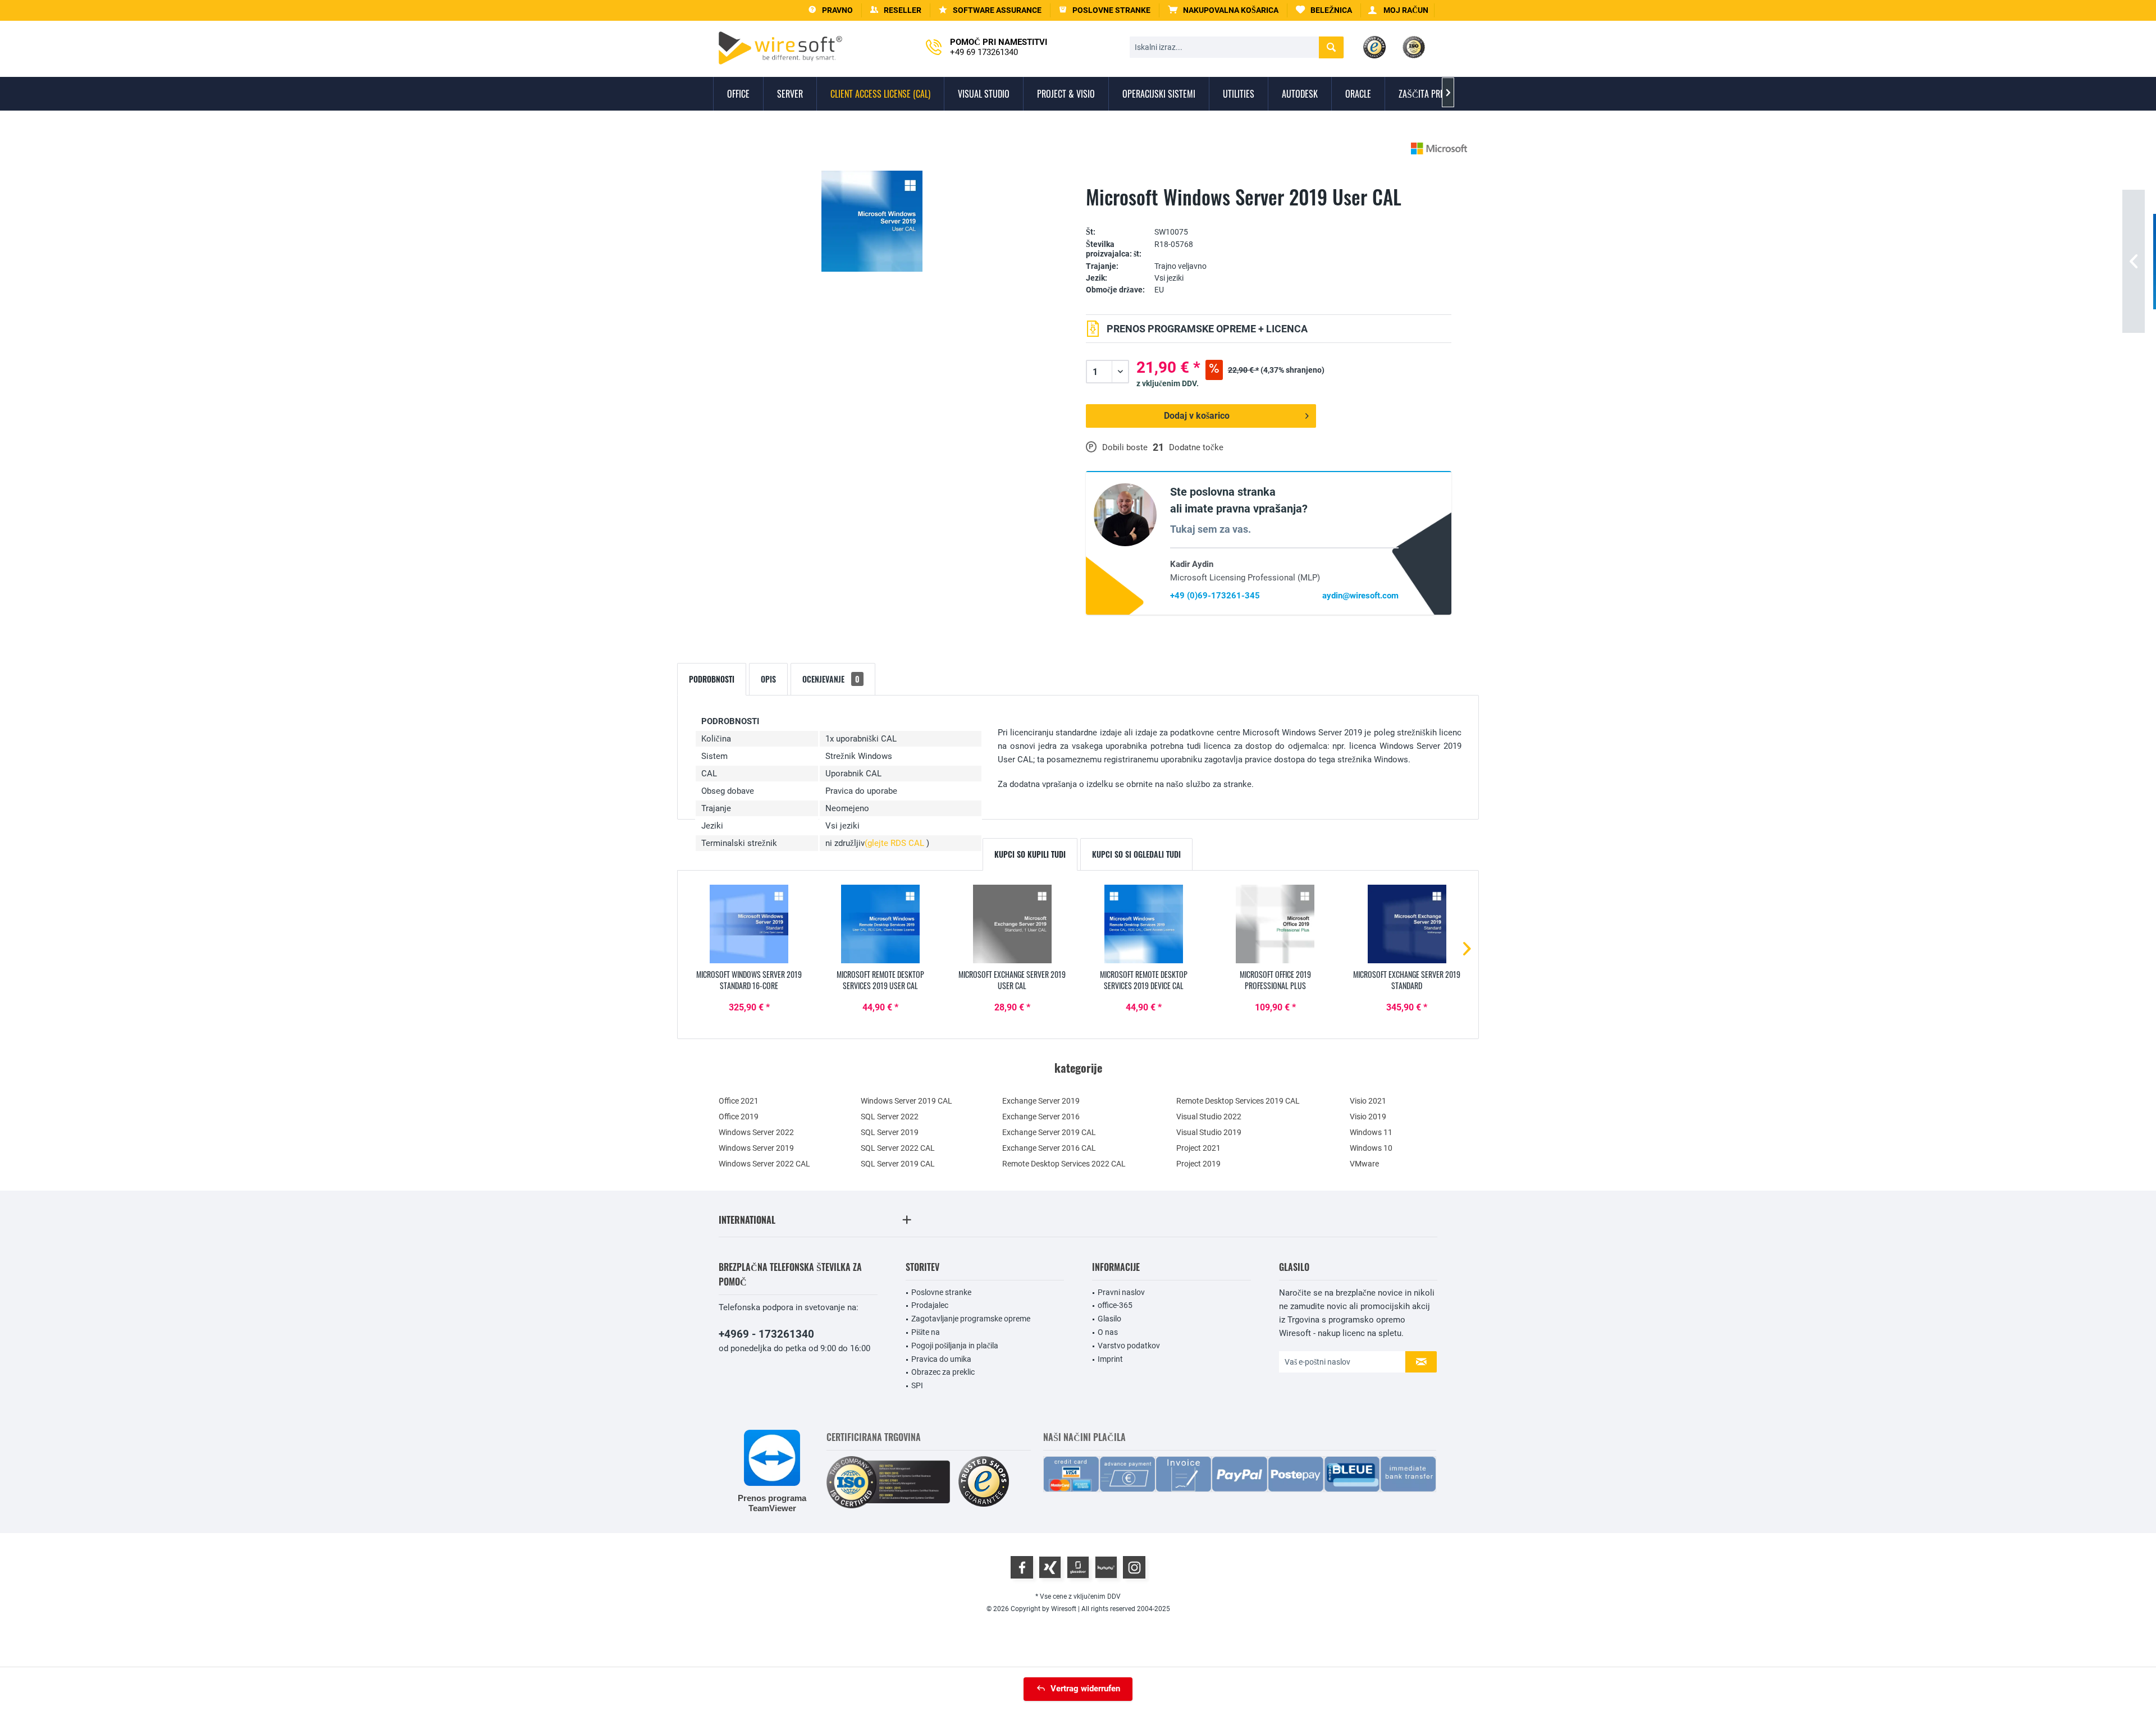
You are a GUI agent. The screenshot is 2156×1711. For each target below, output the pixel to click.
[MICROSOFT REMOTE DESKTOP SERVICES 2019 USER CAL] (880, 924)
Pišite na (926, 1332)
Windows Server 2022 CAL (764, 1164)
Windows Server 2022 (756, 1132)
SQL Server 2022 (890, 1117)
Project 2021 (1198, 1148)
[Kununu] (1106, 1567)
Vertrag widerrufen (1085, 1689)
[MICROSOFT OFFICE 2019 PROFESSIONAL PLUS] (1275, 924)
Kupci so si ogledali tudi (1136, 854)
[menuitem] (1223, 10)
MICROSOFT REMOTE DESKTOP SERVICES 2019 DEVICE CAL (1144, 980)
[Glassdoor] (1078, 1567)
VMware (1364, 1164)
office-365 (1115, 1305)
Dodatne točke (1196, 447)
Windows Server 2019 (756, 1148)
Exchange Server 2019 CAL (1049, 1132)
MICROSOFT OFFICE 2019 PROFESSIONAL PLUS (1275, 980)
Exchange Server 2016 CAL (1049, 1148)
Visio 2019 (1368, 1117)
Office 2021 (739, 1101)
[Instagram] (1134, 1567)
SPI (917, 1385)
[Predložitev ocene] (1269, 215)
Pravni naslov (1121, 1292)
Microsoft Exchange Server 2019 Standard (1407, 980)
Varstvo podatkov (1129, 1346)
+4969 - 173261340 (766, 1334)
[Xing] (1050, 1567)
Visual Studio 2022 (1209, 1117)
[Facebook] (1022, 1567)
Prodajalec (930, 1305)
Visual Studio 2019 (1209, 1132)
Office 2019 (739, 1117)
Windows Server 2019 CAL (906, 1101)
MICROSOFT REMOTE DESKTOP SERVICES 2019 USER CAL (880, 980)
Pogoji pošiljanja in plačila (955, 1346)
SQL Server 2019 (890, 1132)
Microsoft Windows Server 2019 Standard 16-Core (749, 980)
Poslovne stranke (941, 1292)
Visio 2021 (1368, 1101)
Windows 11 (1371, 1132)
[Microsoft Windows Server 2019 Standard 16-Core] (749, 924)
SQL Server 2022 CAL (898, 1148)
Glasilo (1109, 1319)
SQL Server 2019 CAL (898, 1164)
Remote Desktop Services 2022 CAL (1064, 1164)
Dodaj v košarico (1197, 416)
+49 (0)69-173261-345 (1215, 596)
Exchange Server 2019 (1041, 1101)
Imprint (1110, 1359)
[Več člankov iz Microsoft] (1439, 148)
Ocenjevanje (831, 679)
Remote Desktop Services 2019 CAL (1238, 1101)
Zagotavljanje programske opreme (971, 1319)
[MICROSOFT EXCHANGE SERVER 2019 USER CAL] (1012, 924)
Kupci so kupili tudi (1030, 854)
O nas (1108, 1332)
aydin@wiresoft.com (1360, 596)
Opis (768, 679)
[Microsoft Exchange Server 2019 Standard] (1407, 924)
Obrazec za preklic (943, 1372)
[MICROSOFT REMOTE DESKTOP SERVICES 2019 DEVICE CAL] (1144, 924)
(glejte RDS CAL (896, 843)
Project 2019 (1198, 1164)
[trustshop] (984, 1482)
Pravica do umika (941, 1359)
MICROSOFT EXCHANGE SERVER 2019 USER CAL (1012, 980)
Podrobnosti (712, 679)
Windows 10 (1371, 1148)
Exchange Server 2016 (1041, 1117)
